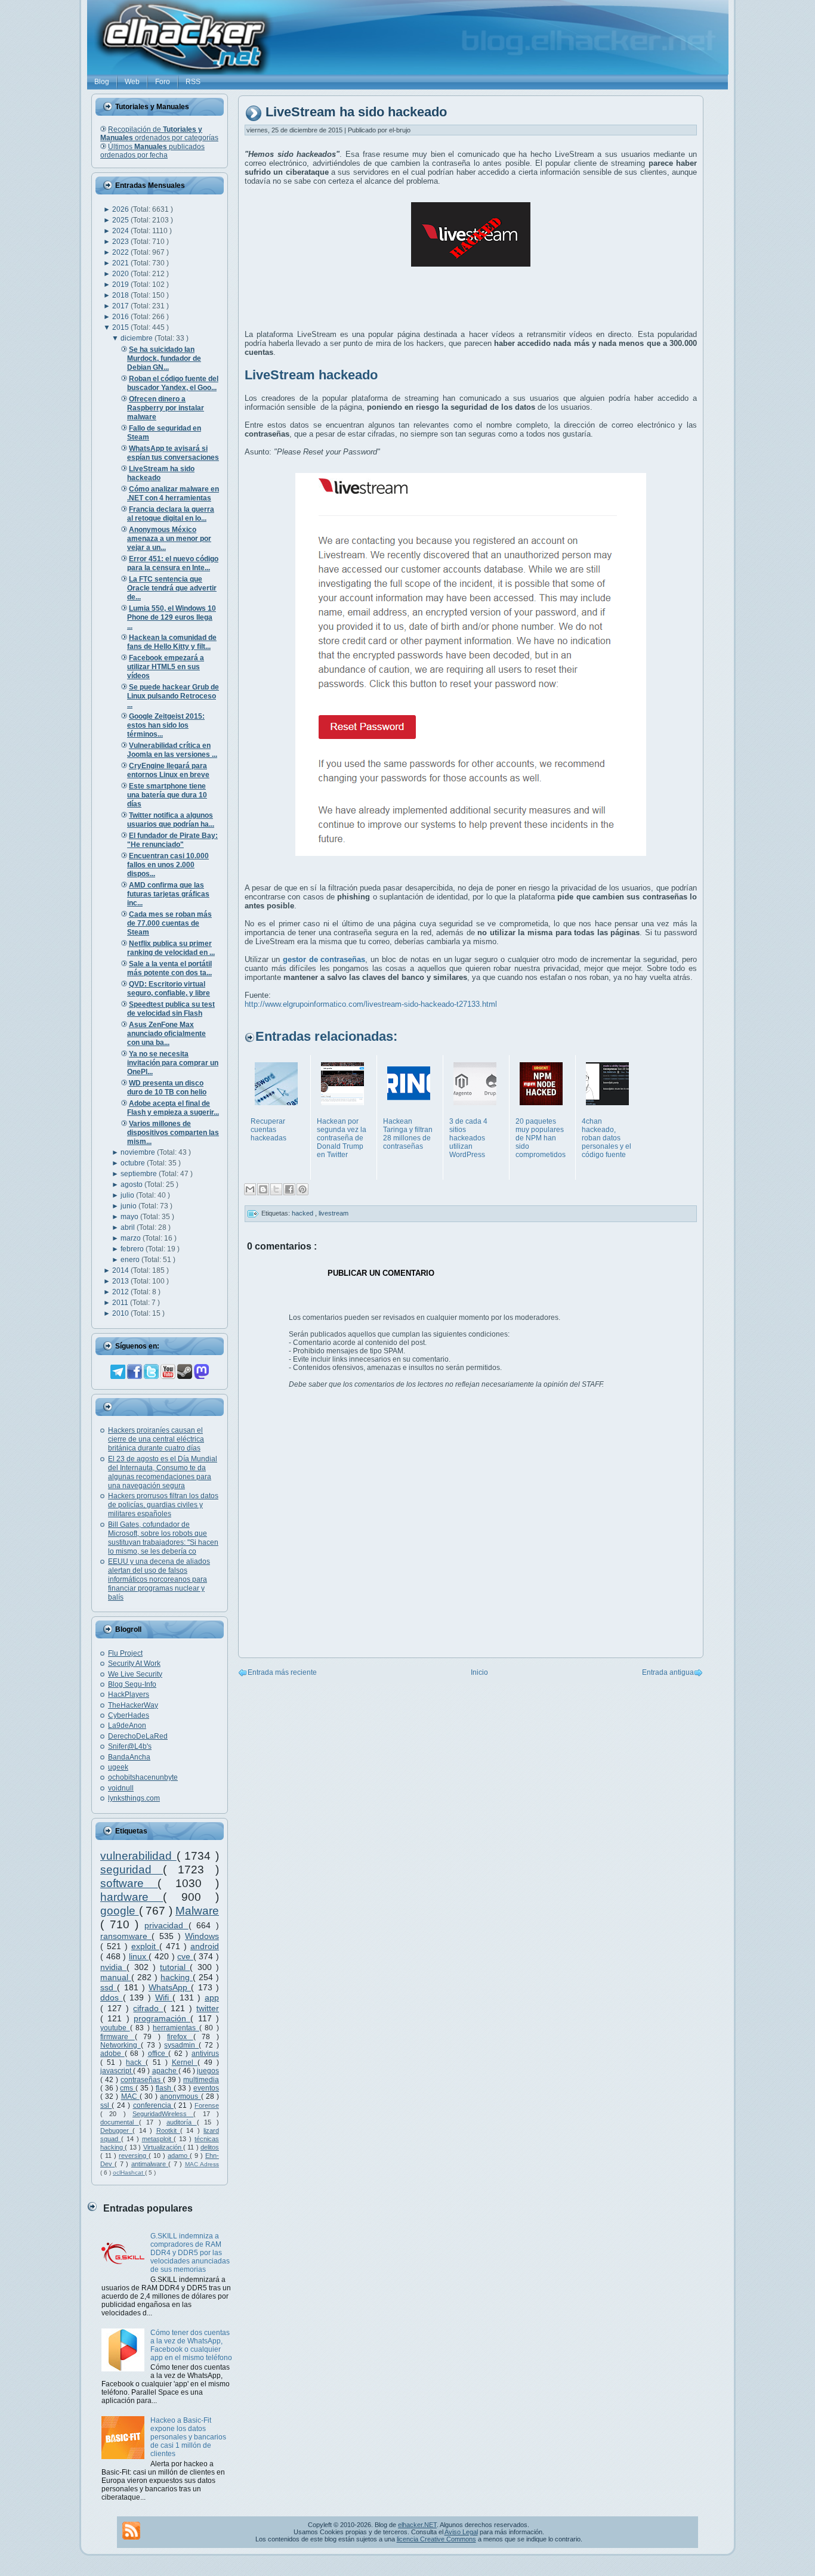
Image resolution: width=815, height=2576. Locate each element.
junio (129, 1206)
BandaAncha (129, 1757)
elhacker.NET (417, 2525)
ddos (112, 1997)
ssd (109, 1987)
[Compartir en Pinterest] (302, 1189)
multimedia (201, 2080)
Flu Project (125, 1653)
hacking (177, 1977)
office (158, 2054)
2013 (121, 1281)
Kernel (185, 2062)
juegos (208, 2071)
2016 (121, 317)
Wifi (164, 1997)
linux (139, 1956)
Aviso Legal (461, 2532)
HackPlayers (129, 1694)
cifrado (148, 2008)
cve (185, 1956)
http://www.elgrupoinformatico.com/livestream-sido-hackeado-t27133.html (371, 1004)
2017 (121, 306)
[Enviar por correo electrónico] (250, 1189)
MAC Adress (202, 2164)
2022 (121, 252)
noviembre (139, 1152)
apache (165, 2071)
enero (131, 1260)
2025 (121, 220)
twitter (208, 2008)
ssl (106, 2105)
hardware (132, 1897)
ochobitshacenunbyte (143, 1777)
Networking (121, 2045)
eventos (206, 2088)
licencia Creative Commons (436, 2539)
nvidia (113, 1967)
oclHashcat (129, 2173)
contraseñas (142, 2080)
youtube (115, 2028)
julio (128, 1195)
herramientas (176, 2028)
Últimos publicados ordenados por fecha (152, 151)
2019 (121, 284)
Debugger (116, 2130)
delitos (210, 2147)
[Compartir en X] (276, 1189)
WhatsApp (170, 1987)
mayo (130, 1217)
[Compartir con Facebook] (289, 1189)
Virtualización (163, 2147)
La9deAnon (127, 1725)
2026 (121, 209)
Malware (197, 1911)
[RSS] (131, 2531)
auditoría (182, 2122)
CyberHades (129, 1715)
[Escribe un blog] (263, 1189)
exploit (145, 1946)
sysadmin (181, 2045)
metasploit (158, 2139)
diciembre (138, 338)
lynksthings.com (134, 1798)
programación (162, 2018)
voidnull (121, 1788)
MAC (130, 2096)
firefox (180, 2037)
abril (129, 1227)
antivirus (205, 2054)
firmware (118, 2037)
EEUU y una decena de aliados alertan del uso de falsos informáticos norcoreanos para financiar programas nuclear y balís (159, 1579)
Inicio (479, 1672)
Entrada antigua (668, 1672)
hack (136, 2062)
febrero (133, 1249)
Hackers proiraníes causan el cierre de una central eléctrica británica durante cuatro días (156, 1439)
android (205, 1946)
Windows (202, 1936)
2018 (121, 295)
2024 (121, 231)
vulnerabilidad (138, 1856)
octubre (134, 1163)
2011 (121, 1303)
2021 (121, 263)
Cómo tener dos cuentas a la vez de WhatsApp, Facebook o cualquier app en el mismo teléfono (191, 2345)
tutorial (175, 1967)
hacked (303, 1213)
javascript (117, 2071)
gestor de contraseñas (324, 959)
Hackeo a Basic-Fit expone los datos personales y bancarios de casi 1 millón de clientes (188, 2437)
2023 (121, 242)
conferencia (153, 2105)
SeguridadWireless (163, 2114)
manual (116, 1977)
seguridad (132, 1870)
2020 (121, 274)
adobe (112, 2054)
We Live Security (135, 1674)
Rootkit (168, 2130)
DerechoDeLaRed (138, 1736)
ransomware (126, 1936)
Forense (207, 2105)
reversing (134, 2156)
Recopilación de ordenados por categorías (159, 134)
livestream (334, 1213)
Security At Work (134, 1663)
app (212, 1997)
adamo (179, 2156)
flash (165, 2088)
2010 (121, 1313)
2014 (121, 1270)
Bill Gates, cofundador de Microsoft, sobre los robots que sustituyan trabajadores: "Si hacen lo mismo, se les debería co (163, 1538)
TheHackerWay (133, 1705)
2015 (121, 327)
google (120, 1911)
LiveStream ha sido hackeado (356, 112)
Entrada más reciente (282, 1672)
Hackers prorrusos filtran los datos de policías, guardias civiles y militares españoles (163, 1505)
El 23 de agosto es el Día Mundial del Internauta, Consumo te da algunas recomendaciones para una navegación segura (163, 1472)
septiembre (140, 1174)
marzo (132, 1238)
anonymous (180, 2096)
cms (128, 2088)
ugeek (118, 1767)
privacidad (166, 1925)
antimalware (150, 2164)
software (129, 1883)
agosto (132, 1185)
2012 (121, 1292)
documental (120, 2122)
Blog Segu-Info (132, 1684)
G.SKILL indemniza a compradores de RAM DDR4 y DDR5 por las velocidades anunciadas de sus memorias (190, 2253)
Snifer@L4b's (130, 1746)
